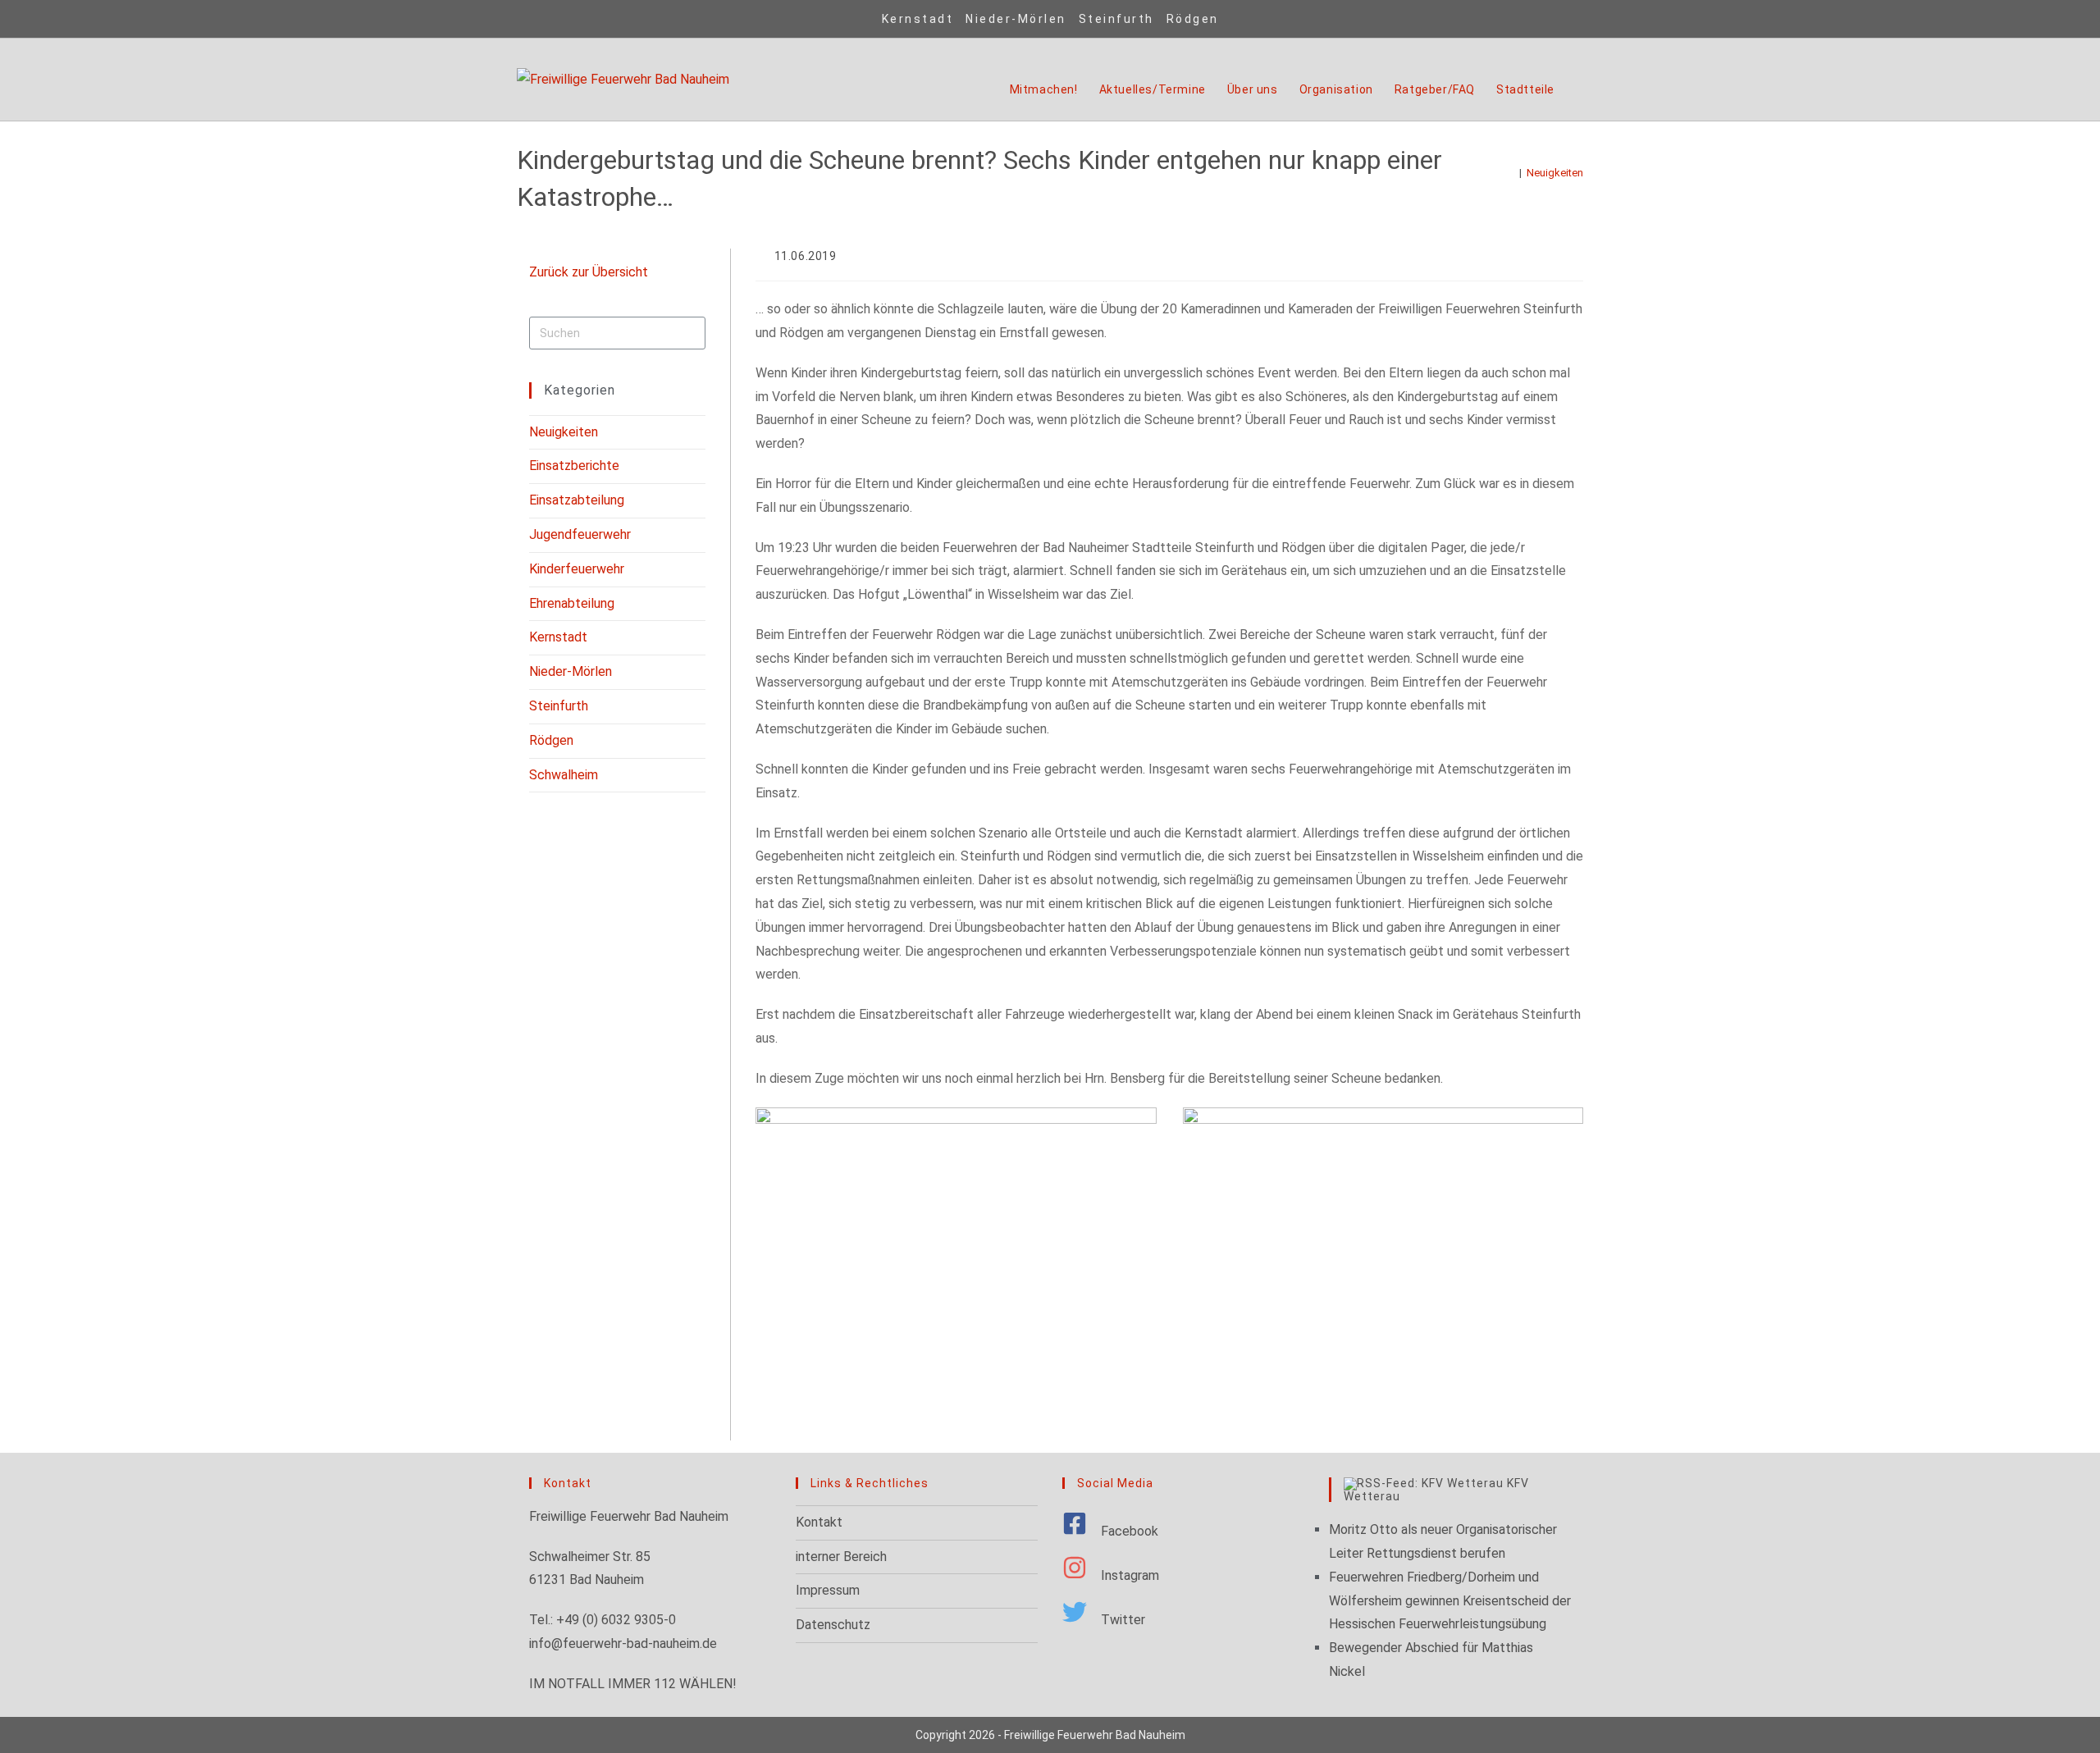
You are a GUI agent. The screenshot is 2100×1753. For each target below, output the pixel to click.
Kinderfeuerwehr (577, 569)
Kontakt (819, 1522)
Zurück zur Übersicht (589, 272)
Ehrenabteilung (572, 603)
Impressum (828, 1590)
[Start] (1510, 173)
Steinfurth (1116, 19)
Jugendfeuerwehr (580, 534)
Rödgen (1193, 19)
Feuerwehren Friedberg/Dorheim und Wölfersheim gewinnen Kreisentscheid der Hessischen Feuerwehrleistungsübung (1450, 1601)
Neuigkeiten (1555, 173)
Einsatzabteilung (577, 500)
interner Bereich (841, 1557)
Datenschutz (833, 1625)
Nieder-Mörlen (1016, 19)
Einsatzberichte (574, 466)
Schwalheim (564, 775)
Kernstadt (918, 19)
